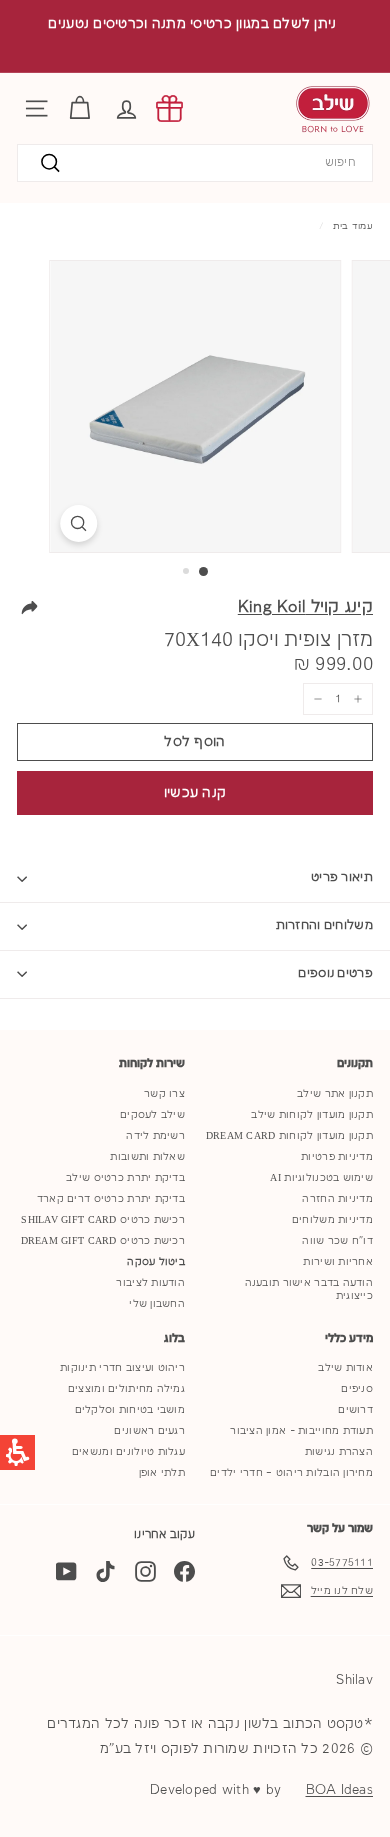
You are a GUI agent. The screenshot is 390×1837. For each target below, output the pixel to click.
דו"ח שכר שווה (337, 1241)
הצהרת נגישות (339, 1452)
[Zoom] (78, 523)
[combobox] (195, 163)
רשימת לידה (155, 1136)
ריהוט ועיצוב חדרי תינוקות (122, 1368)
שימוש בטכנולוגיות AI (321, 1178)
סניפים (357, 1389)
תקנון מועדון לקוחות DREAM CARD (289, 1136)
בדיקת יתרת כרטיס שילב (125, 1178)
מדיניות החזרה (337, 1199)
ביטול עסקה (156, 1262)
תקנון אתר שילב (335, 1094)
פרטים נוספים (335, 973)
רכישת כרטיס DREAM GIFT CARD (103, 1241)
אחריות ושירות (338, 1262)
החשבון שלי (157, 1304)
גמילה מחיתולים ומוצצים (126, 1389)
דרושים (355, 1410)
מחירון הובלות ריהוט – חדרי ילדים (291, 1473)
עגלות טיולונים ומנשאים (128, 1452)
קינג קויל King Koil (305, 607)
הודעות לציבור (150, 1283)
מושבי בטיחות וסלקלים (130, 1410)
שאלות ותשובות (147, 1157)
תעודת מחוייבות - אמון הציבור (301, 1431)
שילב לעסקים (152, 1115)
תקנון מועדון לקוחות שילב (312, 1115)
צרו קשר (164, 1094)
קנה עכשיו (195, 793)
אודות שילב (345, 1368)
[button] (126, 108)
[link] (169, 108)
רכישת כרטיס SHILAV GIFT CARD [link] (103, 1220)
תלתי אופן (162, 1473)
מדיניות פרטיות (337, 1157)
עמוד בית (353, 226)
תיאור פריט (342, 877)
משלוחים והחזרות (325, 925)
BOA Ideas (339, 1790)
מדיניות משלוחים (332, 1220)
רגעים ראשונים (149, 1431)
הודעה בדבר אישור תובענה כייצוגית (309, 1289)
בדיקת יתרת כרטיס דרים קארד (111, 1199)
